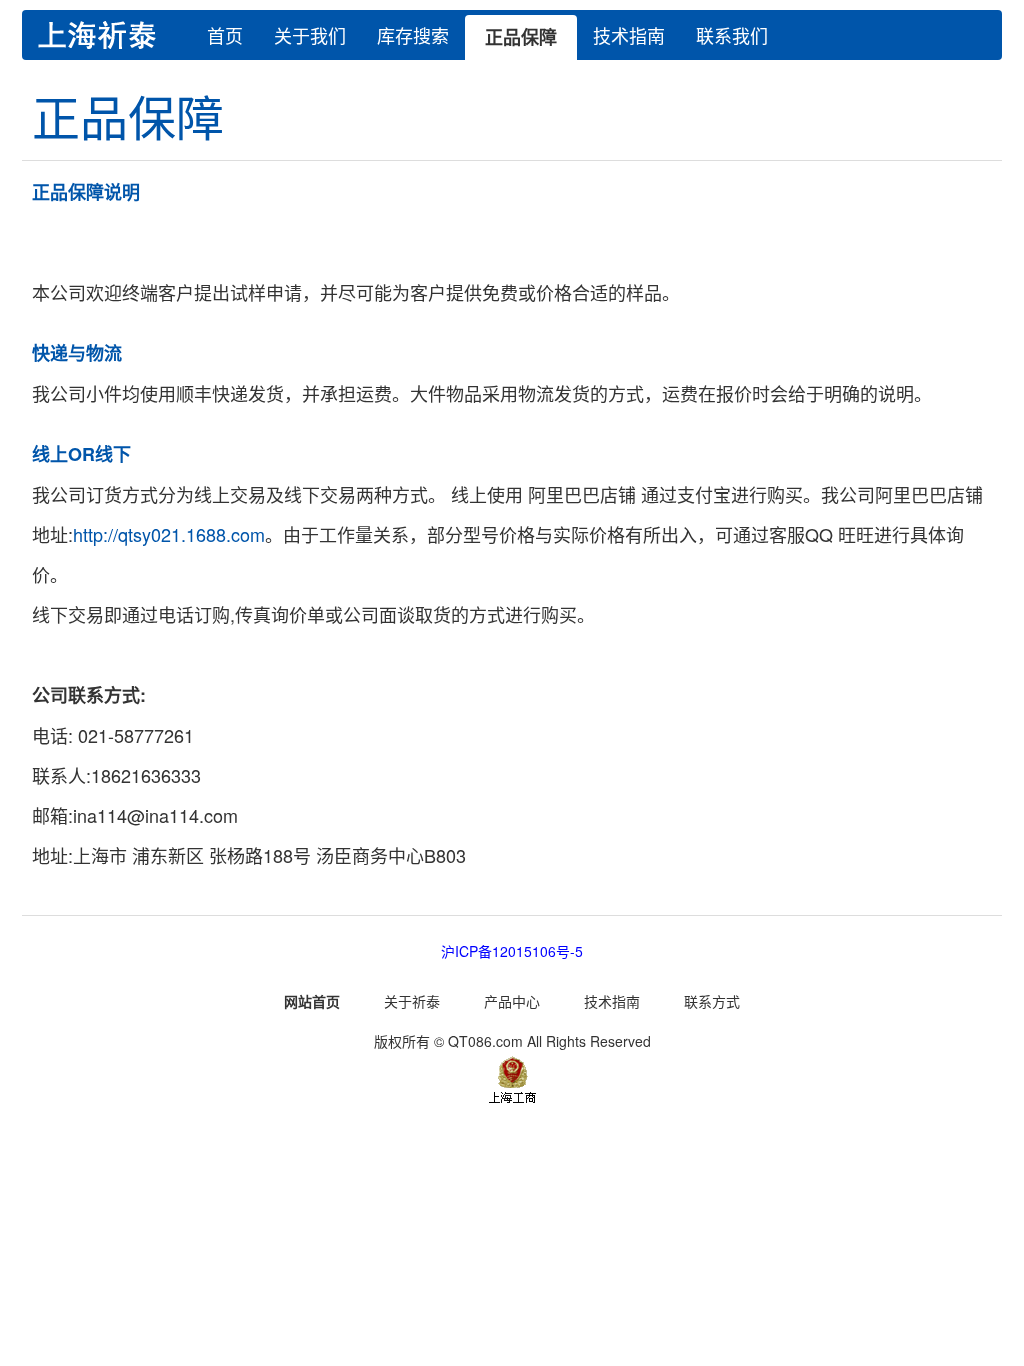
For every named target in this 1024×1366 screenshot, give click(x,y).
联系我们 (732, 35)
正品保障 (521, 37)
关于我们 (310, 35)
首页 (225, 35)
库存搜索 (413, 35)
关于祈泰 (412, 1001)
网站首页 (312, 1001)
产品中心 (512, 1001)
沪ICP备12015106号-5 (512, 951)
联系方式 (712, 1001)
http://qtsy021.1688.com (169, 534)
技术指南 (629, 35)
